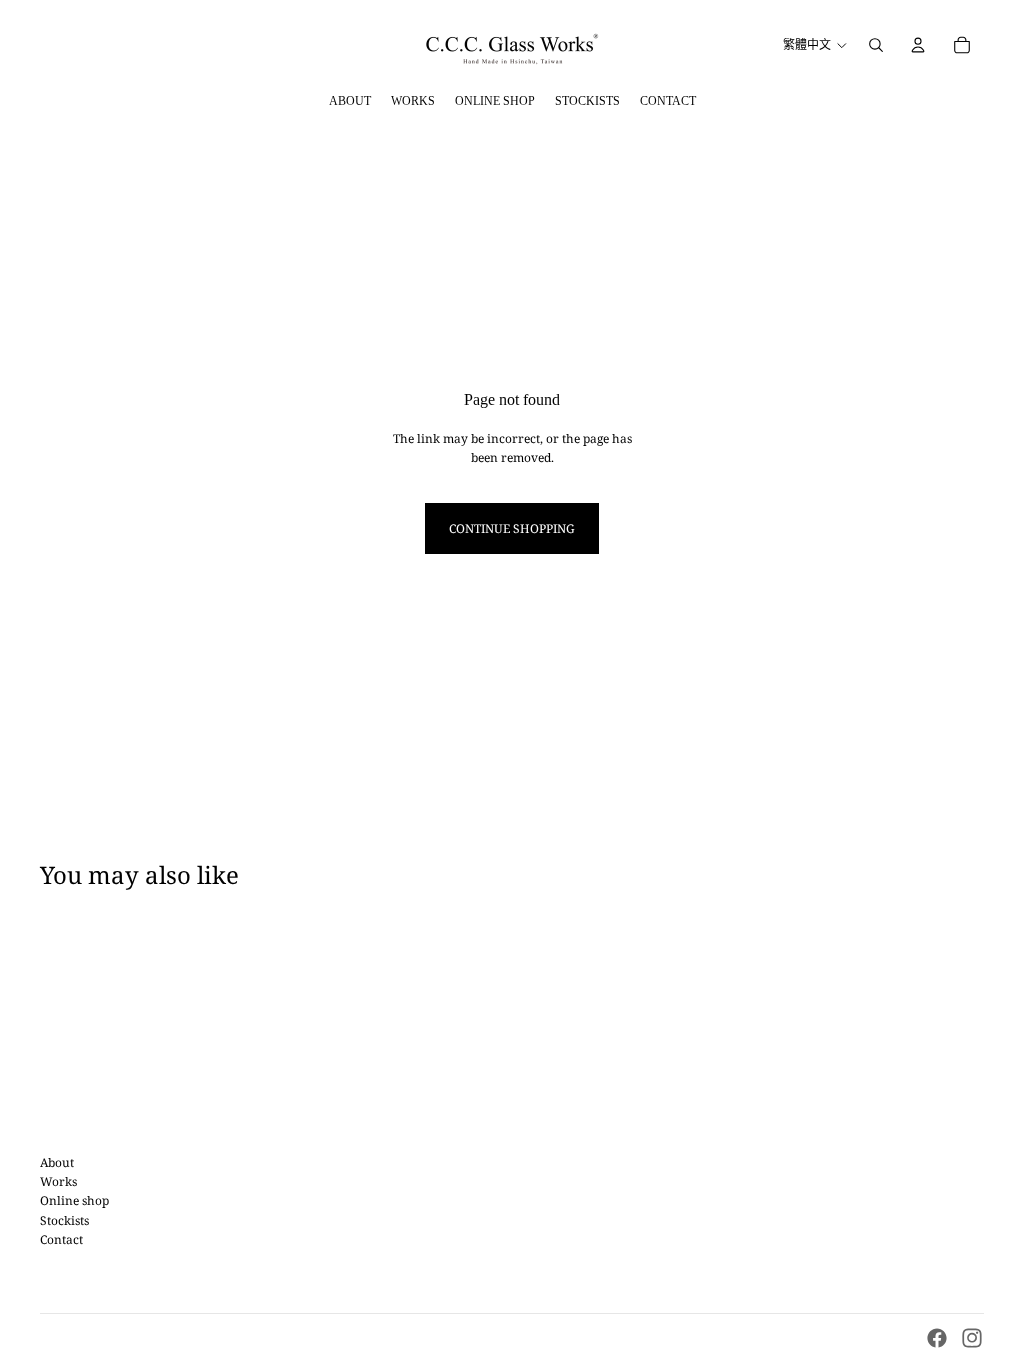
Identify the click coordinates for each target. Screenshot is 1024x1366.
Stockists (64, 1220)
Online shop (74, 1200)
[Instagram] (972, 1338)
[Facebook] (937, 1338)
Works (58, 1181)
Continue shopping (512, 528)
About (57, 1162)
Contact (61, 1239)
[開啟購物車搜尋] (876, 45)
